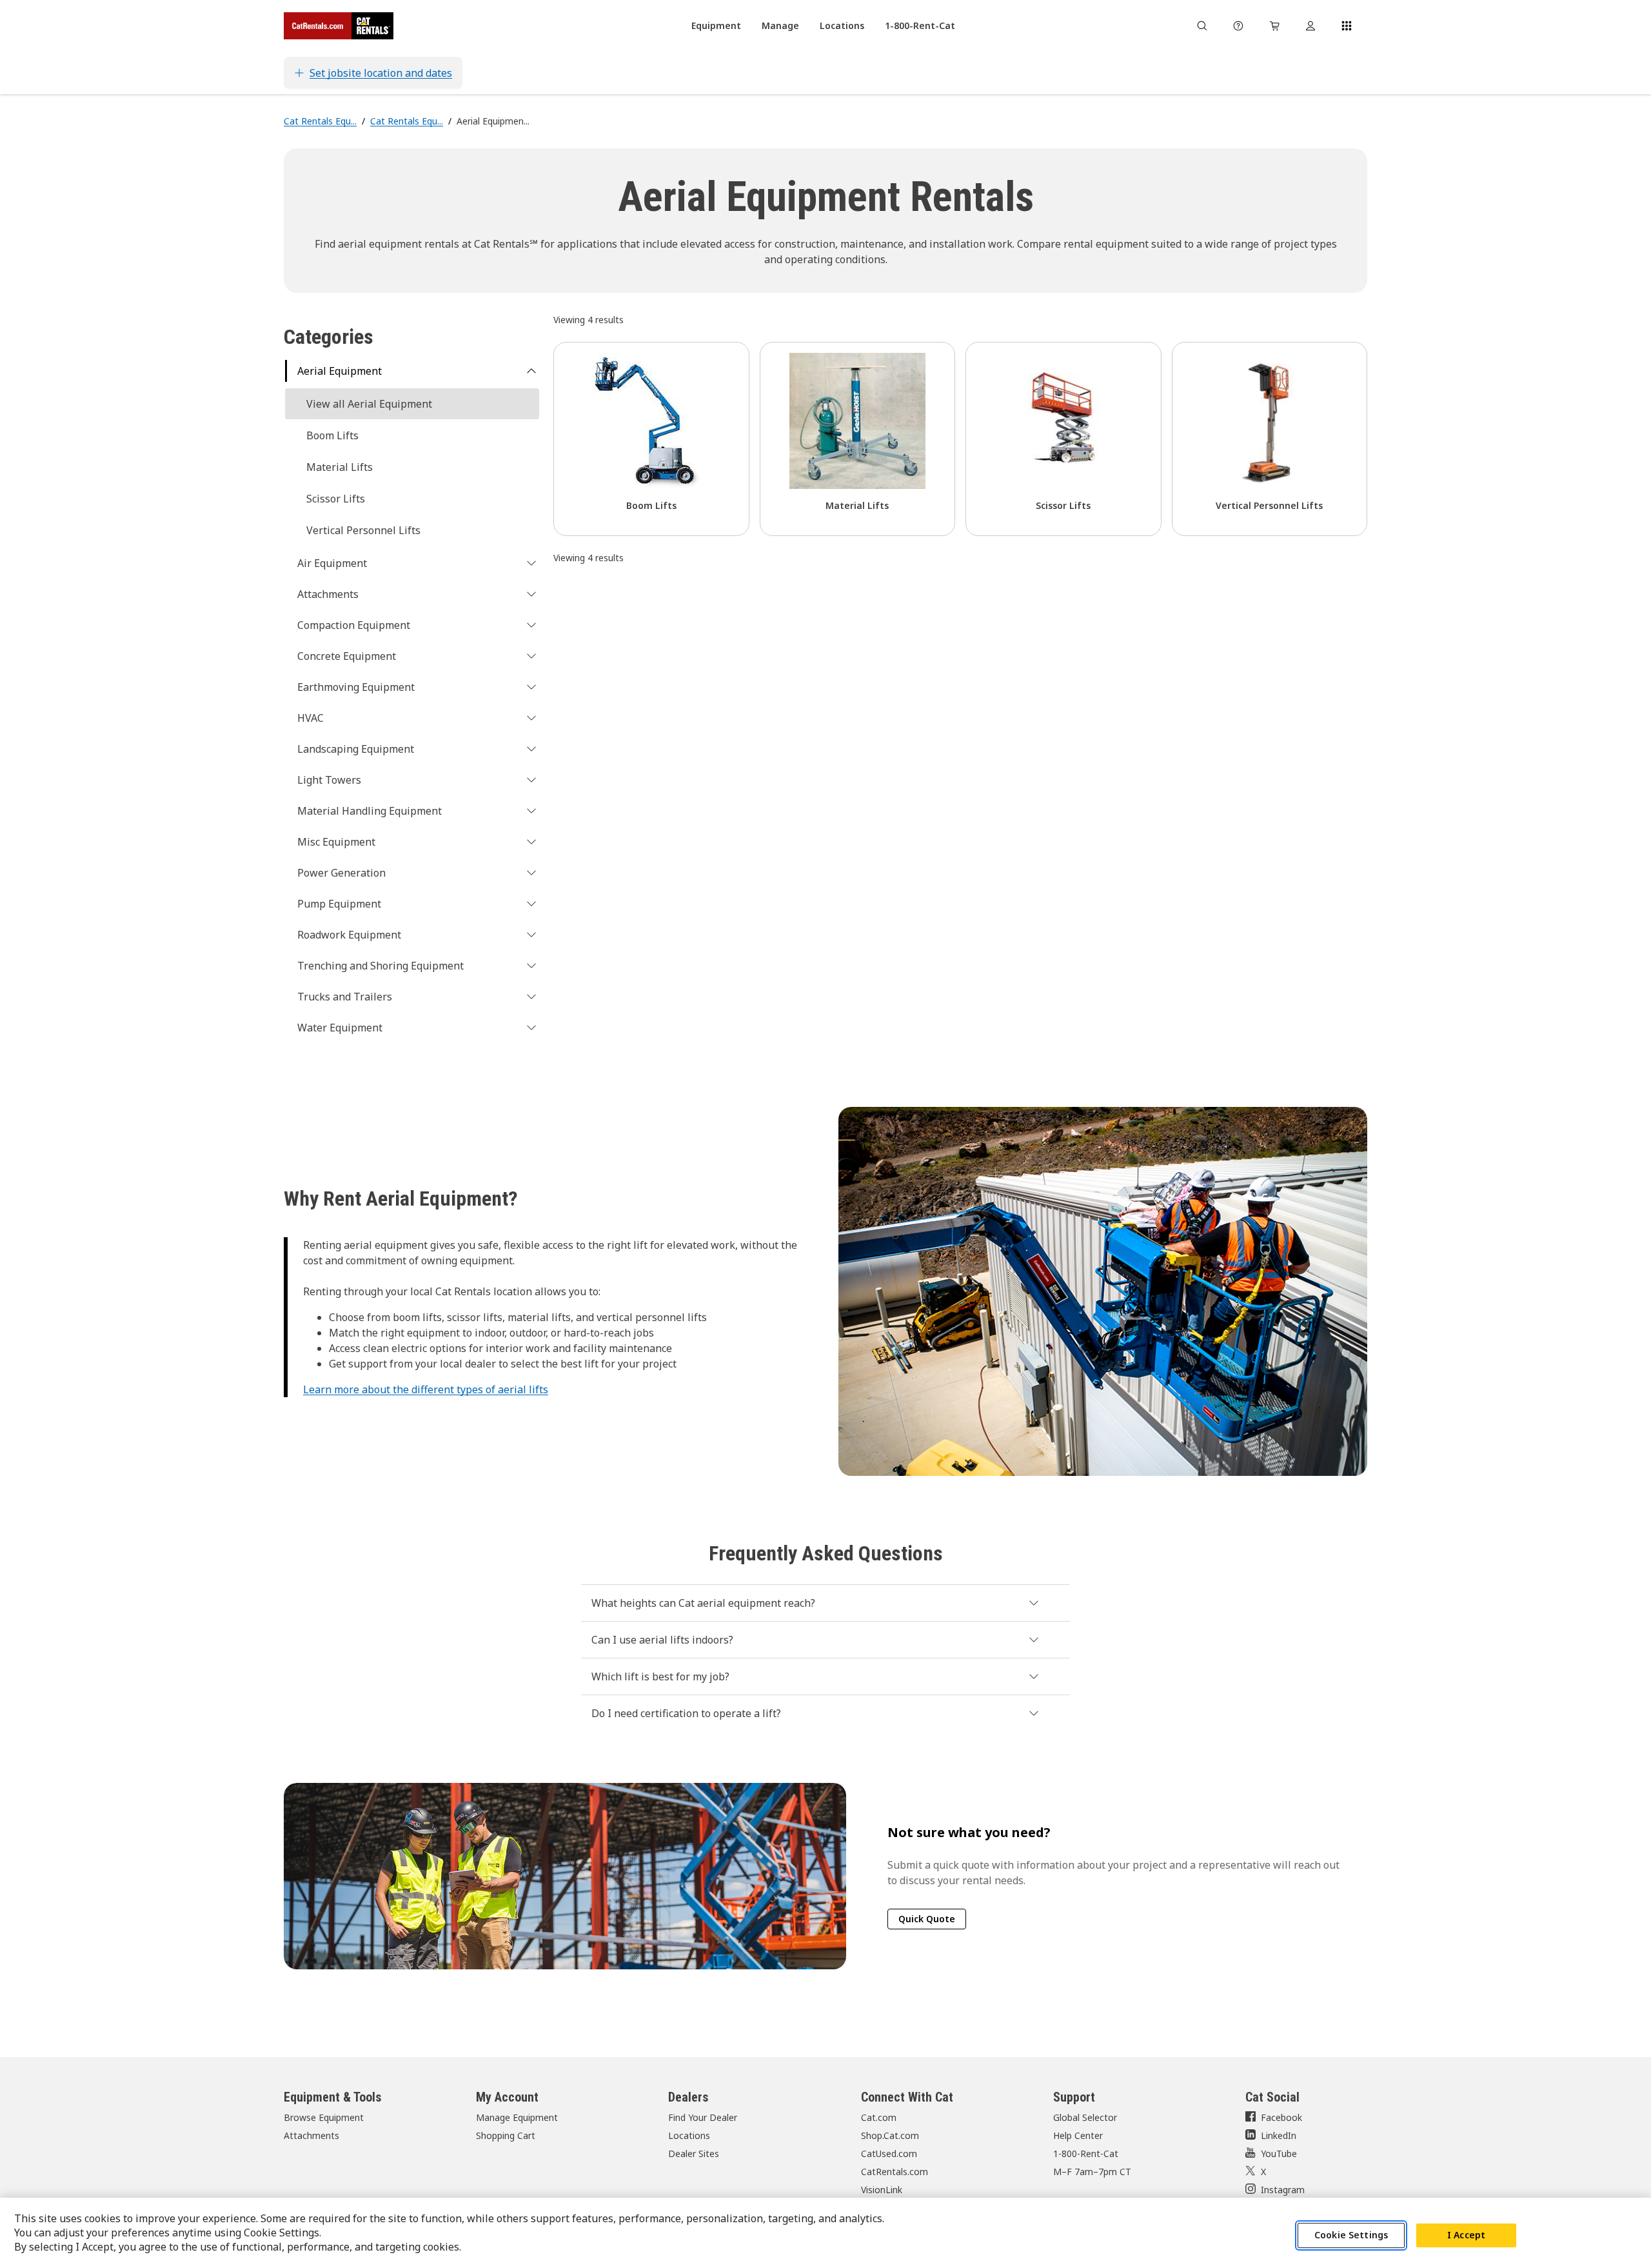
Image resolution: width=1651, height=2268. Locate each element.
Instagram (1283, 2190)
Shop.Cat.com (890, 2135)
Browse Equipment (324, 2117)
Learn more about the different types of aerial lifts (426, 1389)
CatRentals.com (895, 2172)
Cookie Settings (1351, 2235)
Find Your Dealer (703, 2117)
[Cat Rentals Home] (339, 26)
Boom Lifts (332, 435)
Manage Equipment (517, 2117)
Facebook (1281, 2117)
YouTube (1279, 2154)
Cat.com (879, 2117)
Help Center (1078, 2135)
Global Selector (1085, 2117)
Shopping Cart (506, 2135)
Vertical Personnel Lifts (363, 530)
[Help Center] (1238, 26)
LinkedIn (1279, 2135)
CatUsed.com (889, 2154)
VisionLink (882, 2190)
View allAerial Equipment (369, 404)
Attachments (311, 2135)
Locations (689, 2135)
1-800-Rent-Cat (1086, 2154)
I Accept (1466, 2235)
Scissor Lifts (336, 499)
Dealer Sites (694, 2154)
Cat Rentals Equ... (320, 121)
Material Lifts (340, 467)
